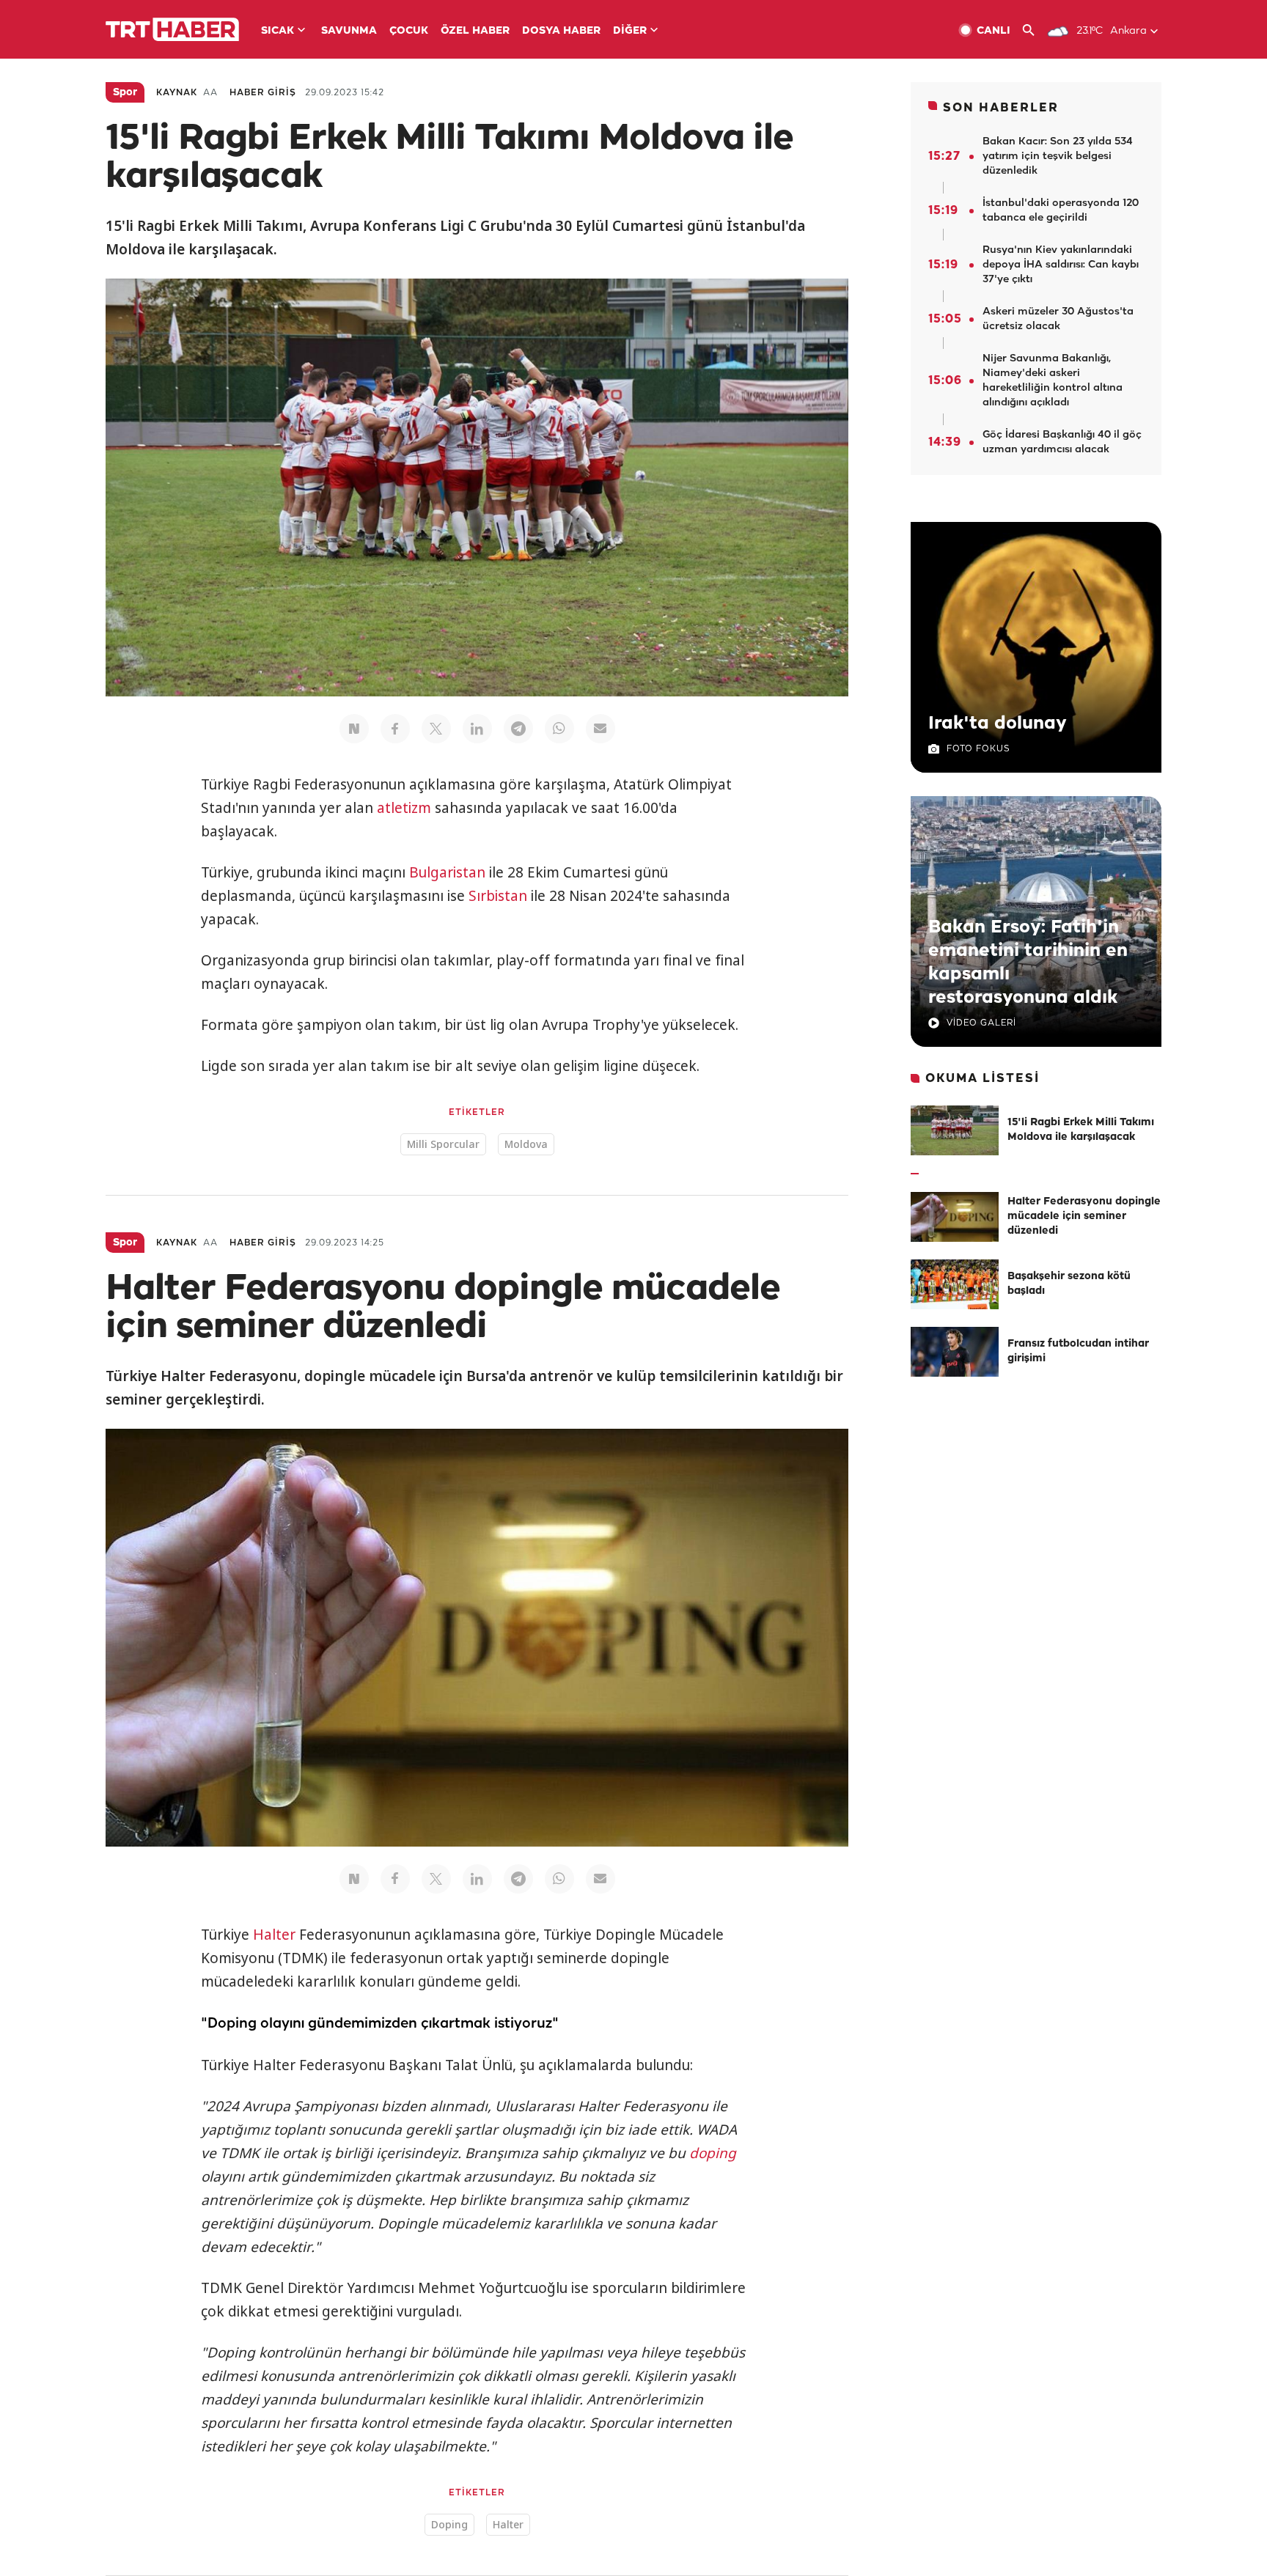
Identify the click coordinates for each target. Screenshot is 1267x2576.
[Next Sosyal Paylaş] (354, 729)
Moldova (526, 1144)
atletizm (404, 808)
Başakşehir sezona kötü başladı (1069, 1284)
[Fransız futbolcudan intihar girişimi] (955, 1352)
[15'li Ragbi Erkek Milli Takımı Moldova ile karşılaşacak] (955, 1130)
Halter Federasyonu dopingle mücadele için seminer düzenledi (1084, 1217)
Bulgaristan (447, 872)
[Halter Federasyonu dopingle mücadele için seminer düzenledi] (955, 1217)
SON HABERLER (1001, 108)
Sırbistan (498, 896)
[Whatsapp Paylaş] (559, 729)
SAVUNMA (349, 31)
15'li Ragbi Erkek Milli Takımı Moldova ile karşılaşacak (1081, 1130)
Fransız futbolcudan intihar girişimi (1078, 1351)
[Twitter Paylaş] (436, 729)
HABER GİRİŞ (263, 93)
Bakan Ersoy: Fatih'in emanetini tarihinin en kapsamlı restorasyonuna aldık (1028, 963)
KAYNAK (177, 93)
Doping (449, 2524)
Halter (274, 1935)
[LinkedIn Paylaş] (477, 729)
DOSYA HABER (561, 31)
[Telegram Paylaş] (518, 729)
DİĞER (630, 31)
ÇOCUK (409, 31)
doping (713, 2153)
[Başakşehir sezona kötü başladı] (955, 1284)
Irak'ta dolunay (998, 724)
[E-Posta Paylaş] (601, 729)
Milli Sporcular (443, 1144)
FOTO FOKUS (978, 749)
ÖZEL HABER (475, 31)
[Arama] (1034, 30)
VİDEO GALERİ (981, 1023)
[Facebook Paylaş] (395, 729)
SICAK (278, 31)
